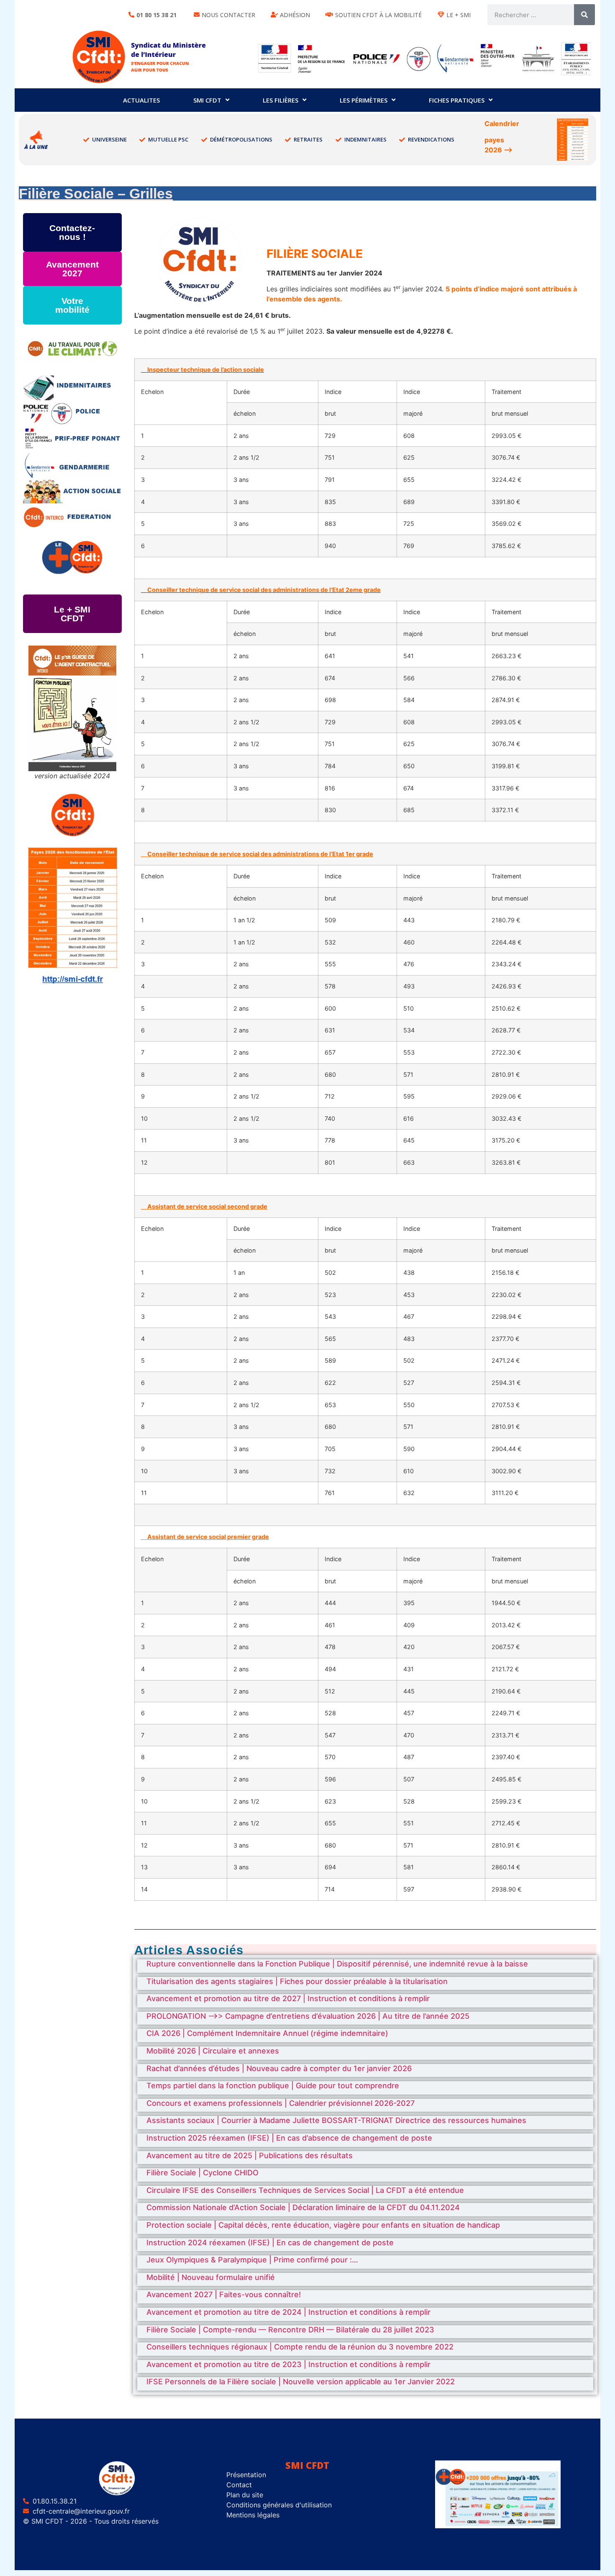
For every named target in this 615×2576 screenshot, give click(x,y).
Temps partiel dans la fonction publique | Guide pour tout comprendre (273, 2086)
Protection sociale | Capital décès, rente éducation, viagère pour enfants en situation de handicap (323, 2225)
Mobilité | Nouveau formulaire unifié (211, 2277)
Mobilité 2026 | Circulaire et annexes (213, 2051)
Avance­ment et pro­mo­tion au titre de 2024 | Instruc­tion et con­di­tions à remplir (288, 2312)
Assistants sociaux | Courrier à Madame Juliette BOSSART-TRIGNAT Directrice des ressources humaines (336, 2120)
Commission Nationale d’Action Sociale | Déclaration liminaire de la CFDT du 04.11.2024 (303, 2207)
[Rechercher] (584, 15)
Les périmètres (364, 100)
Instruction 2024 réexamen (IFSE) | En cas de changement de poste (270, 2243)
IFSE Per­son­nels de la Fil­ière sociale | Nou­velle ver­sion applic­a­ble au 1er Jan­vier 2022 (301, 2382)
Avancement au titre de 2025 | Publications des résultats (250, 2155)
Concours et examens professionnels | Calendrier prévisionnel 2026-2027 (281, 2103)
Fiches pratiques (457, 100)
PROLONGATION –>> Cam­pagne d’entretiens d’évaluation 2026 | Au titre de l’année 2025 (308, 2016)
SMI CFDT (207, 100)
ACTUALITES (141, 100)
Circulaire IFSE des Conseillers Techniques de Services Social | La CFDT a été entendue (305, 2190)
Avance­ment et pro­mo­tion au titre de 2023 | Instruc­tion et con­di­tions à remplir (288, 2364)
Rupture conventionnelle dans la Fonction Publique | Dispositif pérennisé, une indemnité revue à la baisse (337, 1964)
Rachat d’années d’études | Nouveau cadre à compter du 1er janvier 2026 (279, 2068)
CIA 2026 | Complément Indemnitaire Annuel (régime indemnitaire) (267, 2033)
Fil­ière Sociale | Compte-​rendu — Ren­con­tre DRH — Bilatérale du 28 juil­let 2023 (290, 2330)
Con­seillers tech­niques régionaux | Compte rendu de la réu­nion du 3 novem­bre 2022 (300, 2347)
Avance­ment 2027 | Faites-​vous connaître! (224, 2294)
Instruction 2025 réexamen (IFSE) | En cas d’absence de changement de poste (289, 2138)
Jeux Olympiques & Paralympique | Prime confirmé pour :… (252, 2260)
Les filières (281, 100)
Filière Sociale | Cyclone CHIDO (202, 2173)
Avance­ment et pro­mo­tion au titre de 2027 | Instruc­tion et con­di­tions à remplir (288, 1998)
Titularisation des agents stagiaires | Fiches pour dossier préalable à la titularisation (297, 1981)
